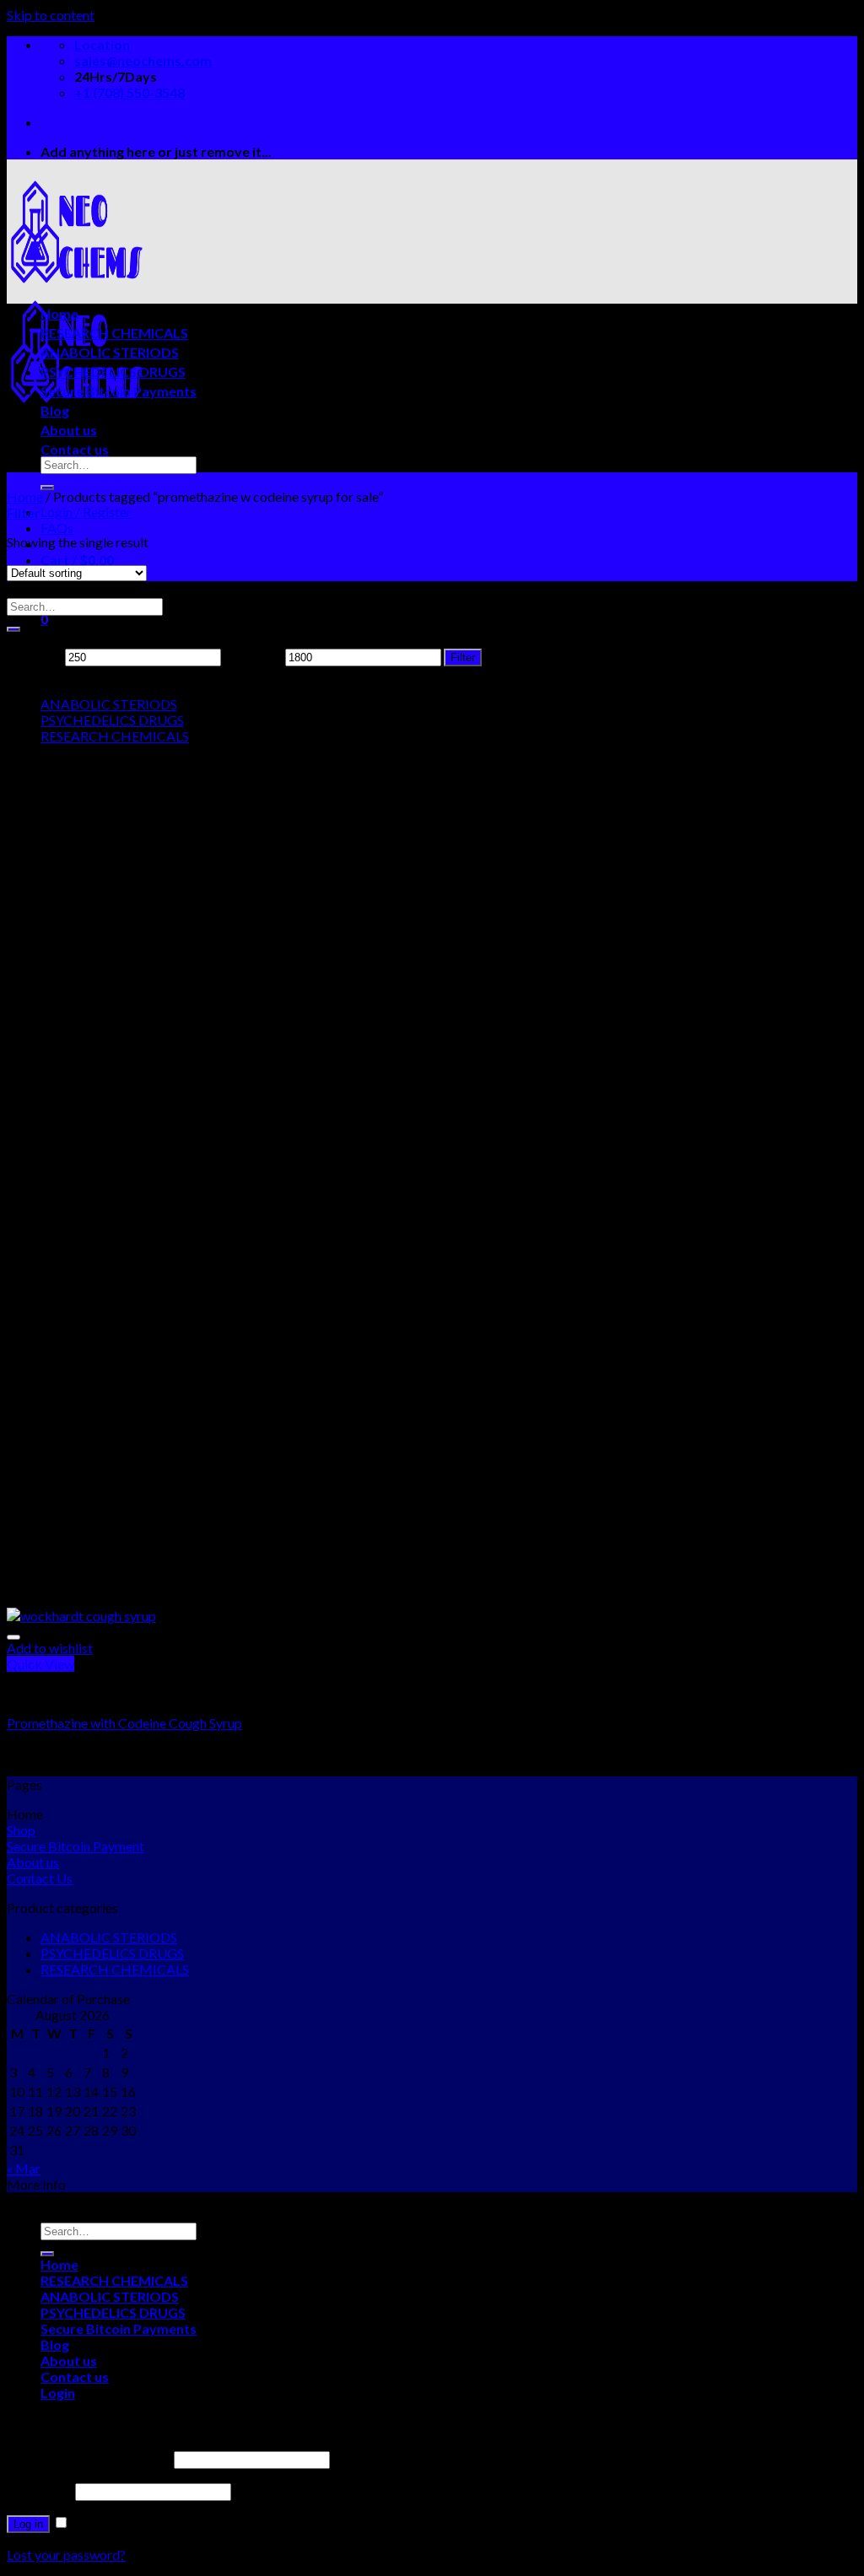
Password (40, 2490)
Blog (55, 410)
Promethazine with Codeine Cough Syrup (124, 1723)
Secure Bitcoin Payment (76, 1846)
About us (69, 430)
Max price (253, 656)
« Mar (24, 2168)
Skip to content (51, 15)
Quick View (40, 1664)
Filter (463, 657)
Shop (21, 1830)
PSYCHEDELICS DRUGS (113, 372)
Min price (35, 656)
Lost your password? (66, 2554)
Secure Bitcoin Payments (119, 391)
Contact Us (40, 1878)
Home (59, 313)
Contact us (75, 449)
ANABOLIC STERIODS (110, 352)
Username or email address (89, 2458)
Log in (28, 2524)
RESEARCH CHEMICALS (114, 333)
